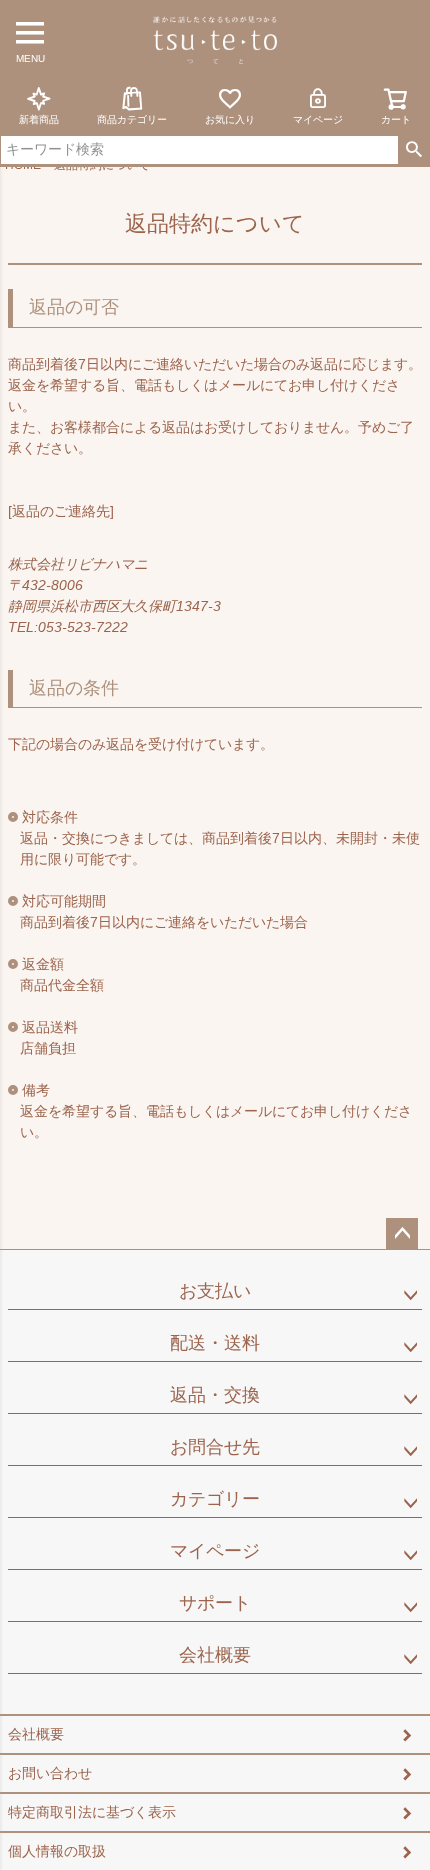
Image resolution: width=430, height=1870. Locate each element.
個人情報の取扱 (57, 1851)
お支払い (215, 1291)
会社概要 (215, 1655)
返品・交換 (215, 1395)
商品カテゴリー (132, 119)
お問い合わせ (50, 1773)
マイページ (318, 119)
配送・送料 (215, 1343)
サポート (215, 1603)
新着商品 (39, 119)
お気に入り (230, 119)
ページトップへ (402, 1234)
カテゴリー (215, 1499)
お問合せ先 (215, 1447)
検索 (413, 150)
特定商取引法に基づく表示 (92, 1812)
